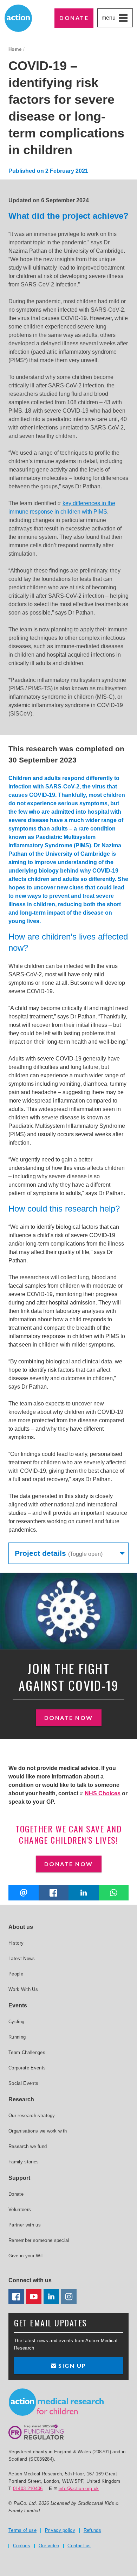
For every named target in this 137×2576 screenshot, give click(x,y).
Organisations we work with (38, 2131)
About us (21, 1927)
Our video (49, 2546)
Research (21, 2099)
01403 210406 (28, 2489)
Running (17, 2037)
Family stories (24, 2162)
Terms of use (22, 2530)
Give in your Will (26, 2256)
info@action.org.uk (79, 2489)
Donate (74, 18)
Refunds (92, 2530)
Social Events (23, 2083)
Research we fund (28, 2146)
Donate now (69, 1718)
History (16, 1943)
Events (18, 2005)
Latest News (22, 1958)
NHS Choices (103, 1793)
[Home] (56, 2402)
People (16, 1974)
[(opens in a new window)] (54, 1893)
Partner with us (25, 2225)
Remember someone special (39, 2240)
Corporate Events (27, 2068)
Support (19, 2178)
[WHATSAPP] (114, 1893)
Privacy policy (60, 2530)
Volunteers (20, 2209)
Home (15, 49)
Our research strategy (32, 2116)
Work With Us (23, 1989)
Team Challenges (27, 2052)
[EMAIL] (24, 1893)
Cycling (16, 2022)
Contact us (79, 2546)
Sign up (71, 2365)
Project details (59, 1553)
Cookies (22, 2546)
